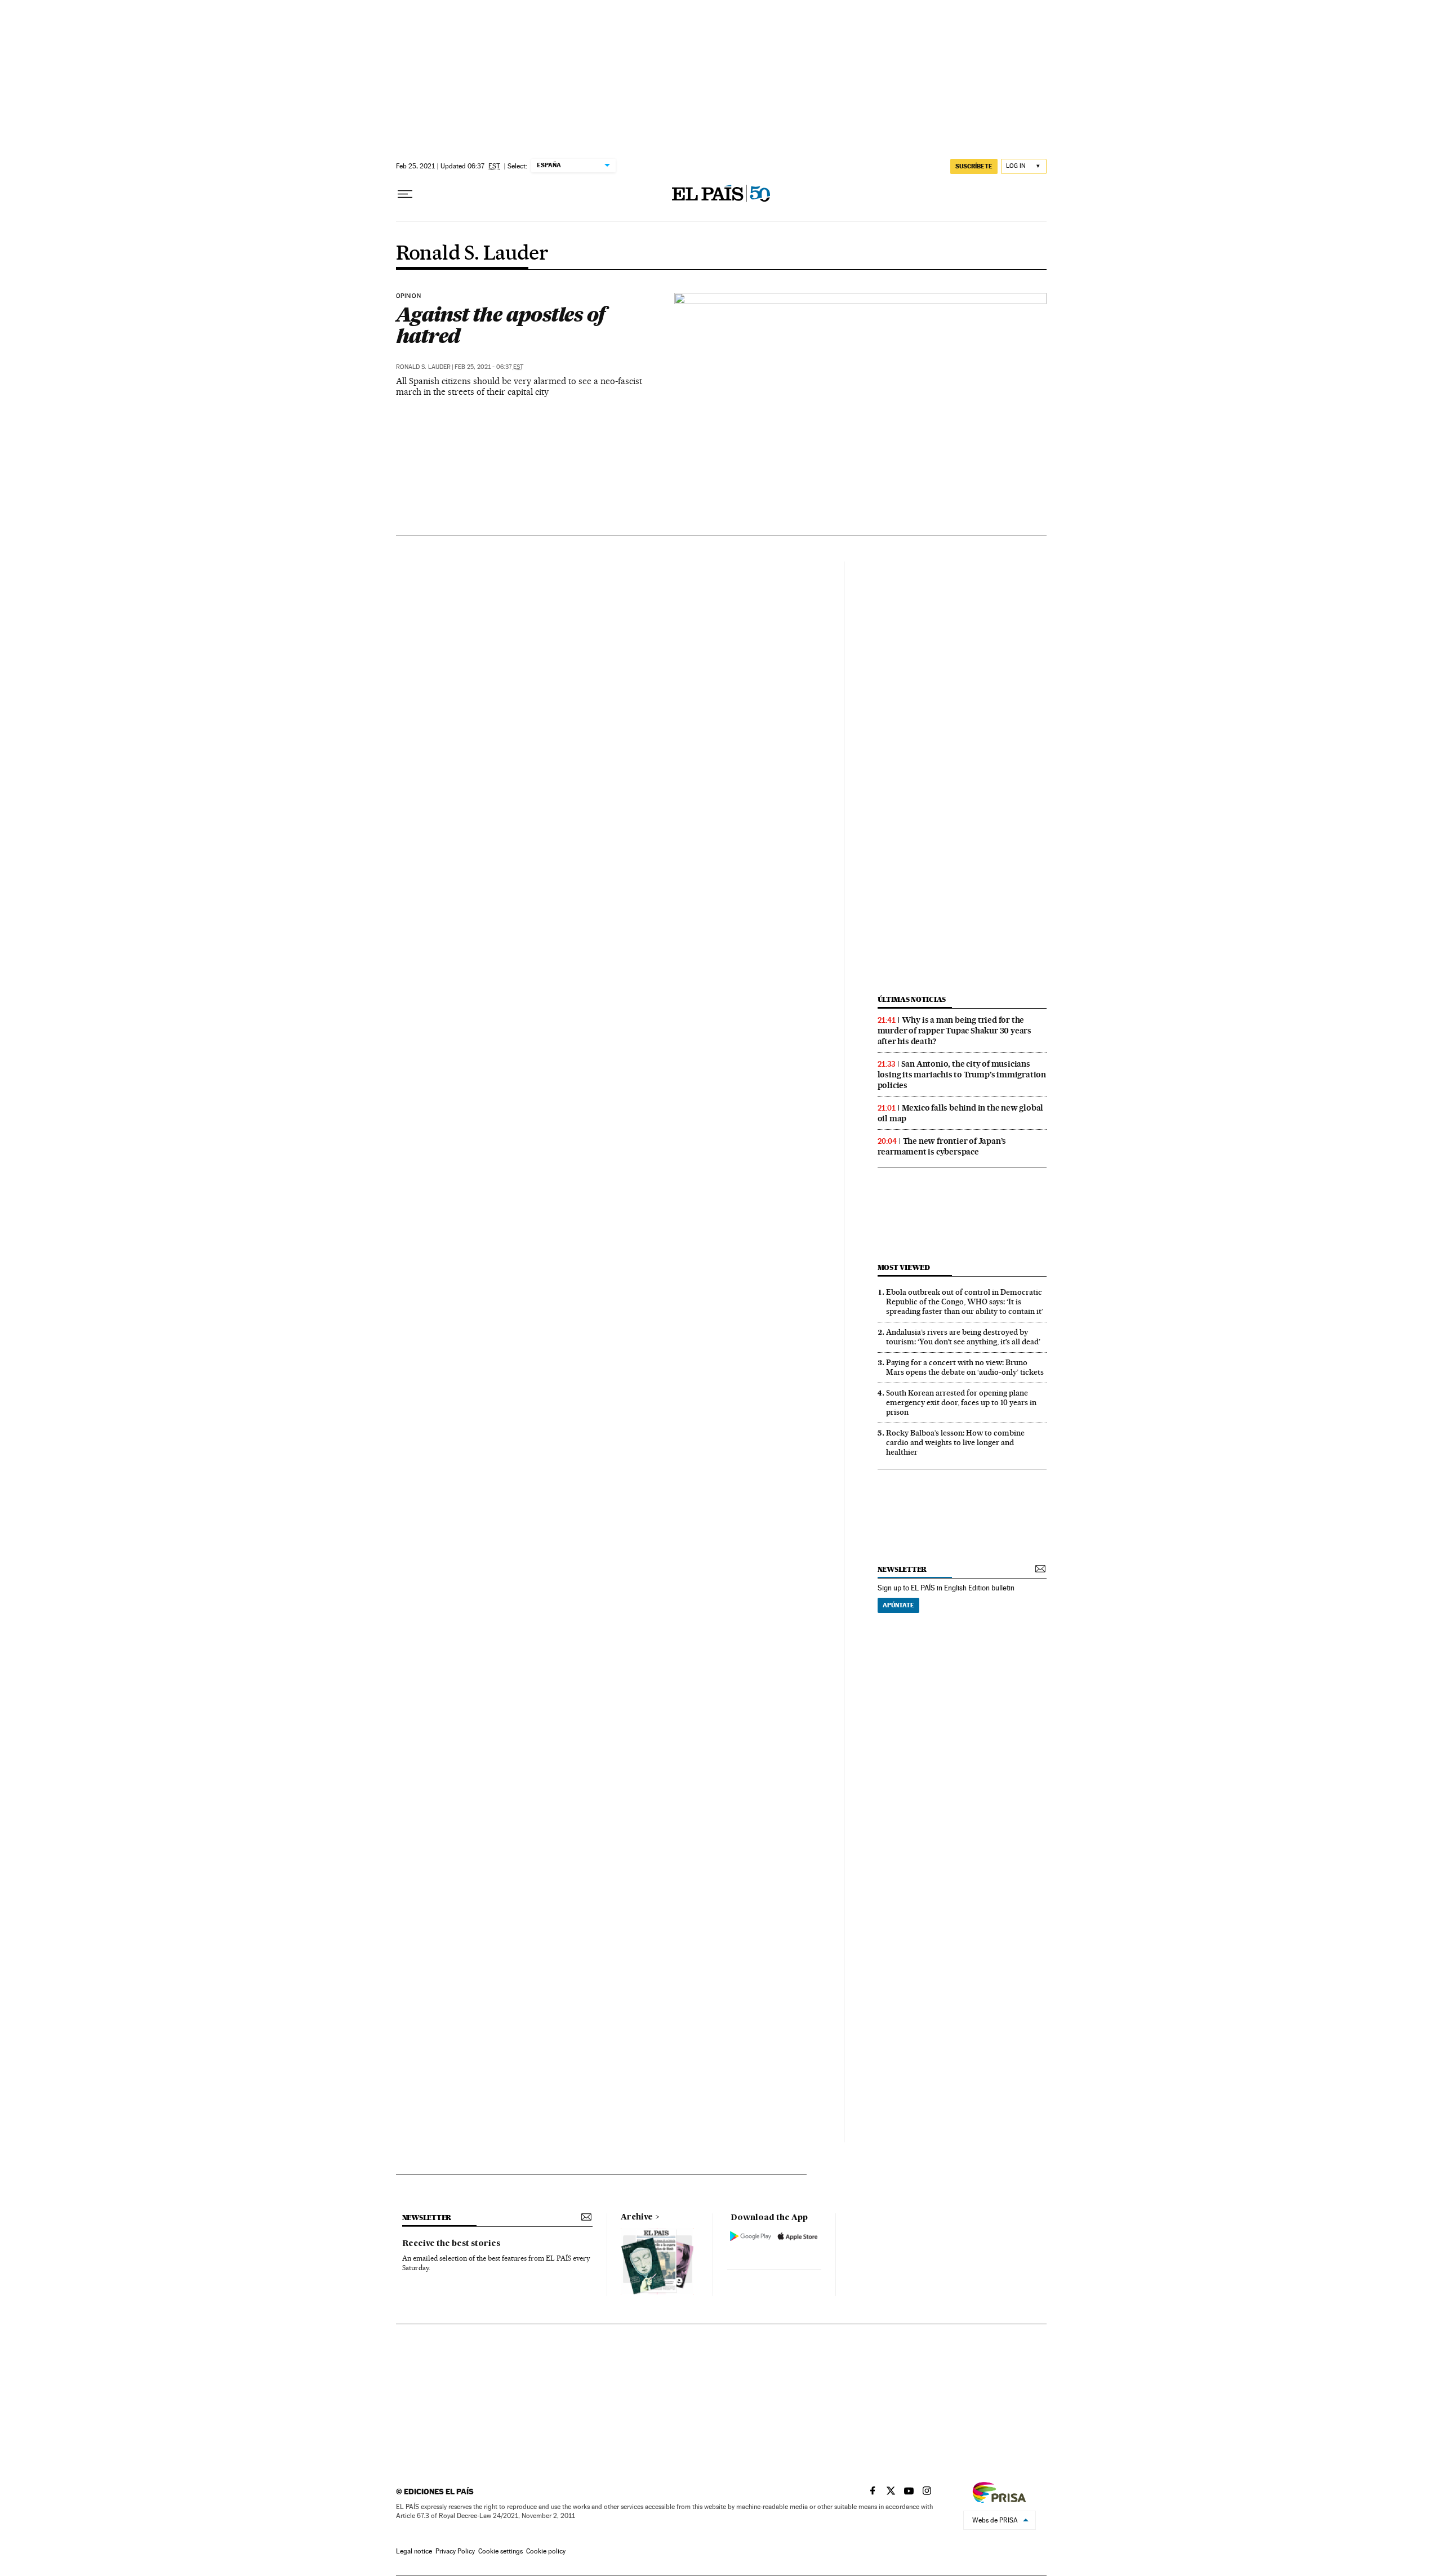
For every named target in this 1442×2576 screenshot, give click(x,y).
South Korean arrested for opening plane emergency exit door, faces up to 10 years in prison (961, 1402)
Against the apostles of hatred (501, 325)
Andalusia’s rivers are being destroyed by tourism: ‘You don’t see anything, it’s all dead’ (963, 1337)
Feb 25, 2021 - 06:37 (489, 367)
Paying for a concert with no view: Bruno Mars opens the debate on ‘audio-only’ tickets (965, 1367)
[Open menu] (405, 194)
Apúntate (898, 1605)
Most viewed (904, 1267)
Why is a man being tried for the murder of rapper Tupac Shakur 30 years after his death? (954, 1031)
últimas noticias (912, 999)
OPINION (408, 296)
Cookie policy (546, 2551)
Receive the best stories (451, 2244)
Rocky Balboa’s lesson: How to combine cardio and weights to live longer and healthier (955, 1442)
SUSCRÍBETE (974, 166)
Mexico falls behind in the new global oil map (961, 1113)
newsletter (902, 1569)
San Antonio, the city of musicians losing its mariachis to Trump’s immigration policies (962, 1075)
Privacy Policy (455, 2551)
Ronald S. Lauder (472, 254)
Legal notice (414, 2551)
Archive (637, 2217)
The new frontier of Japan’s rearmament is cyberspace (942, 1146)
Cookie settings (500, 2551)
